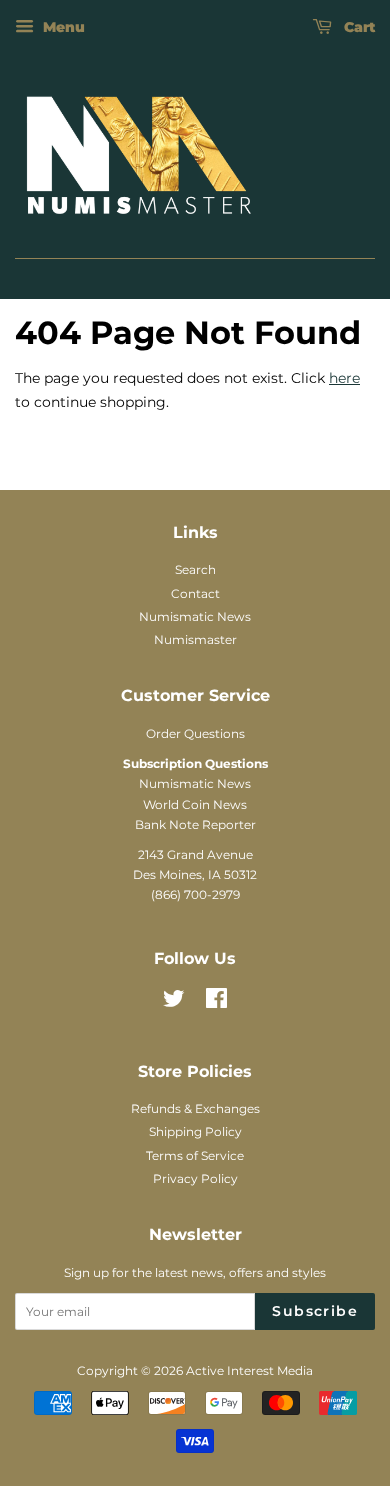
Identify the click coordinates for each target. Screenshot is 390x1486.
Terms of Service (195, 1155)
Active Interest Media (249, 1370)
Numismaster (195, 639)
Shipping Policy (195, 1131)
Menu (62, 27)
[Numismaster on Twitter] (174, 1002)
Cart (357, 27)
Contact (195, 593)
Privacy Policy (195, 1178)
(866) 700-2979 (195, 894)
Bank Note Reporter (195, 824)
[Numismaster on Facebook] (216, 1002)
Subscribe (315, 1311)
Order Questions (195, 733)
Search (195, 569)
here (344, 378)
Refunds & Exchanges (195, 1108)
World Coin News (195, 804)
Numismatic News (195, 616)
